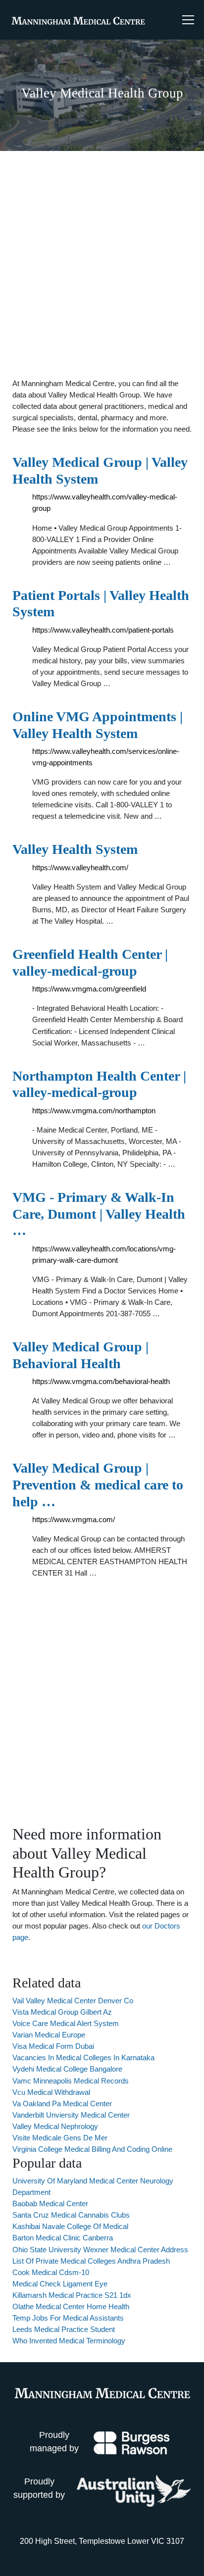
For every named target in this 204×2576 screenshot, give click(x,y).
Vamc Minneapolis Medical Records (71, 2081)
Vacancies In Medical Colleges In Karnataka (83, 2057)
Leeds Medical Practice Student (64, 2329)
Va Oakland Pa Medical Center (62, 2104)
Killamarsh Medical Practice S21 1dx (72, 2295)
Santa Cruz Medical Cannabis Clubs (71, 2215)
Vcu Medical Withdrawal (51, 2092)
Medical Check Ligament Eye (60, 2284)
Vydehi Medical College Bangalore (67, 2069)
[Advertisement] (102, 264)
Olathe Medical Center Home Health (71, 2306)
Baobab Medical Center (50, 2204)
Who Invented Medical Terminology (69, 2341)
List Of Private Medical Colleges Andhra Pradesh (91, 2261)
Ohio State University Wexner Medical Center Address (100, 2250)
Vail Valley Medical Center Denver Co (73, 2001)
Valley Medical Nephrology (55, 2126)
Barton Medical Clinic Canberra (63, 2238)
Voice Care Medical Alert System (66, 2023)
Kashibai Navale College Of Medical (70, 2226)
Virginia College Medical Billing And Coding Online (92, 2149)
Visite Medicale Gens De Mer (60, 2138)
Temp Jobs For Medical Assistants (68, 2318)
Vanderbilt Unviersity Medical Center (71, 2115)
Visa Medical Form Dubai (53, 2046)
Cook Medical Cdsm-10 (51, 2272)
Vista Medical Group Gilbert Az (62, 2012)
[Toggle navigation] (188, 20)
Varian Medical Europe (49, 2035)
